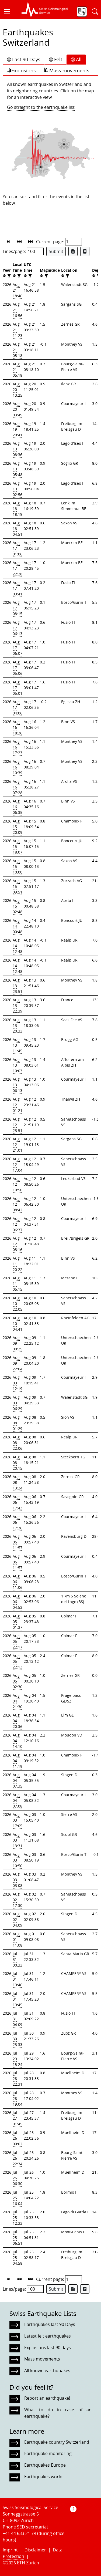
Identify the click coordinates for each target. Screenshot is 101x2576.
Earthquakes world (43, 2477)
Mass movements (69, 70)
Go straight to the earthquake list (41, 107)
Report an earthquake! (47, 2398)
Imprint (10, 2550)
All (79, 59)
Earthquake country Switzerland (57, 2442)
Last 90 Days (26, 59)
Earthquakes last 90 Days (50, 2324)
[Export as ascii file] (85, 251)
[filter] (8, 276)
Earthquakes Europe (45, 2465)
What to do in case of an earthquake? (58, 2413)
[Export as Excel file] (73, 251)
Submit (56, 251)
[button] (9, 12)
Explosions (24, 70)
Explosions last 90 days (48, 2348)
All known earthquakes (47, 2371)
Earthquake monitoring (48, 2453)
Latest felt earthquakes (48, 2336)
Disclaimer (35, 2550)
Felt (58, 59)
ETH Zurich (28, 2563)
